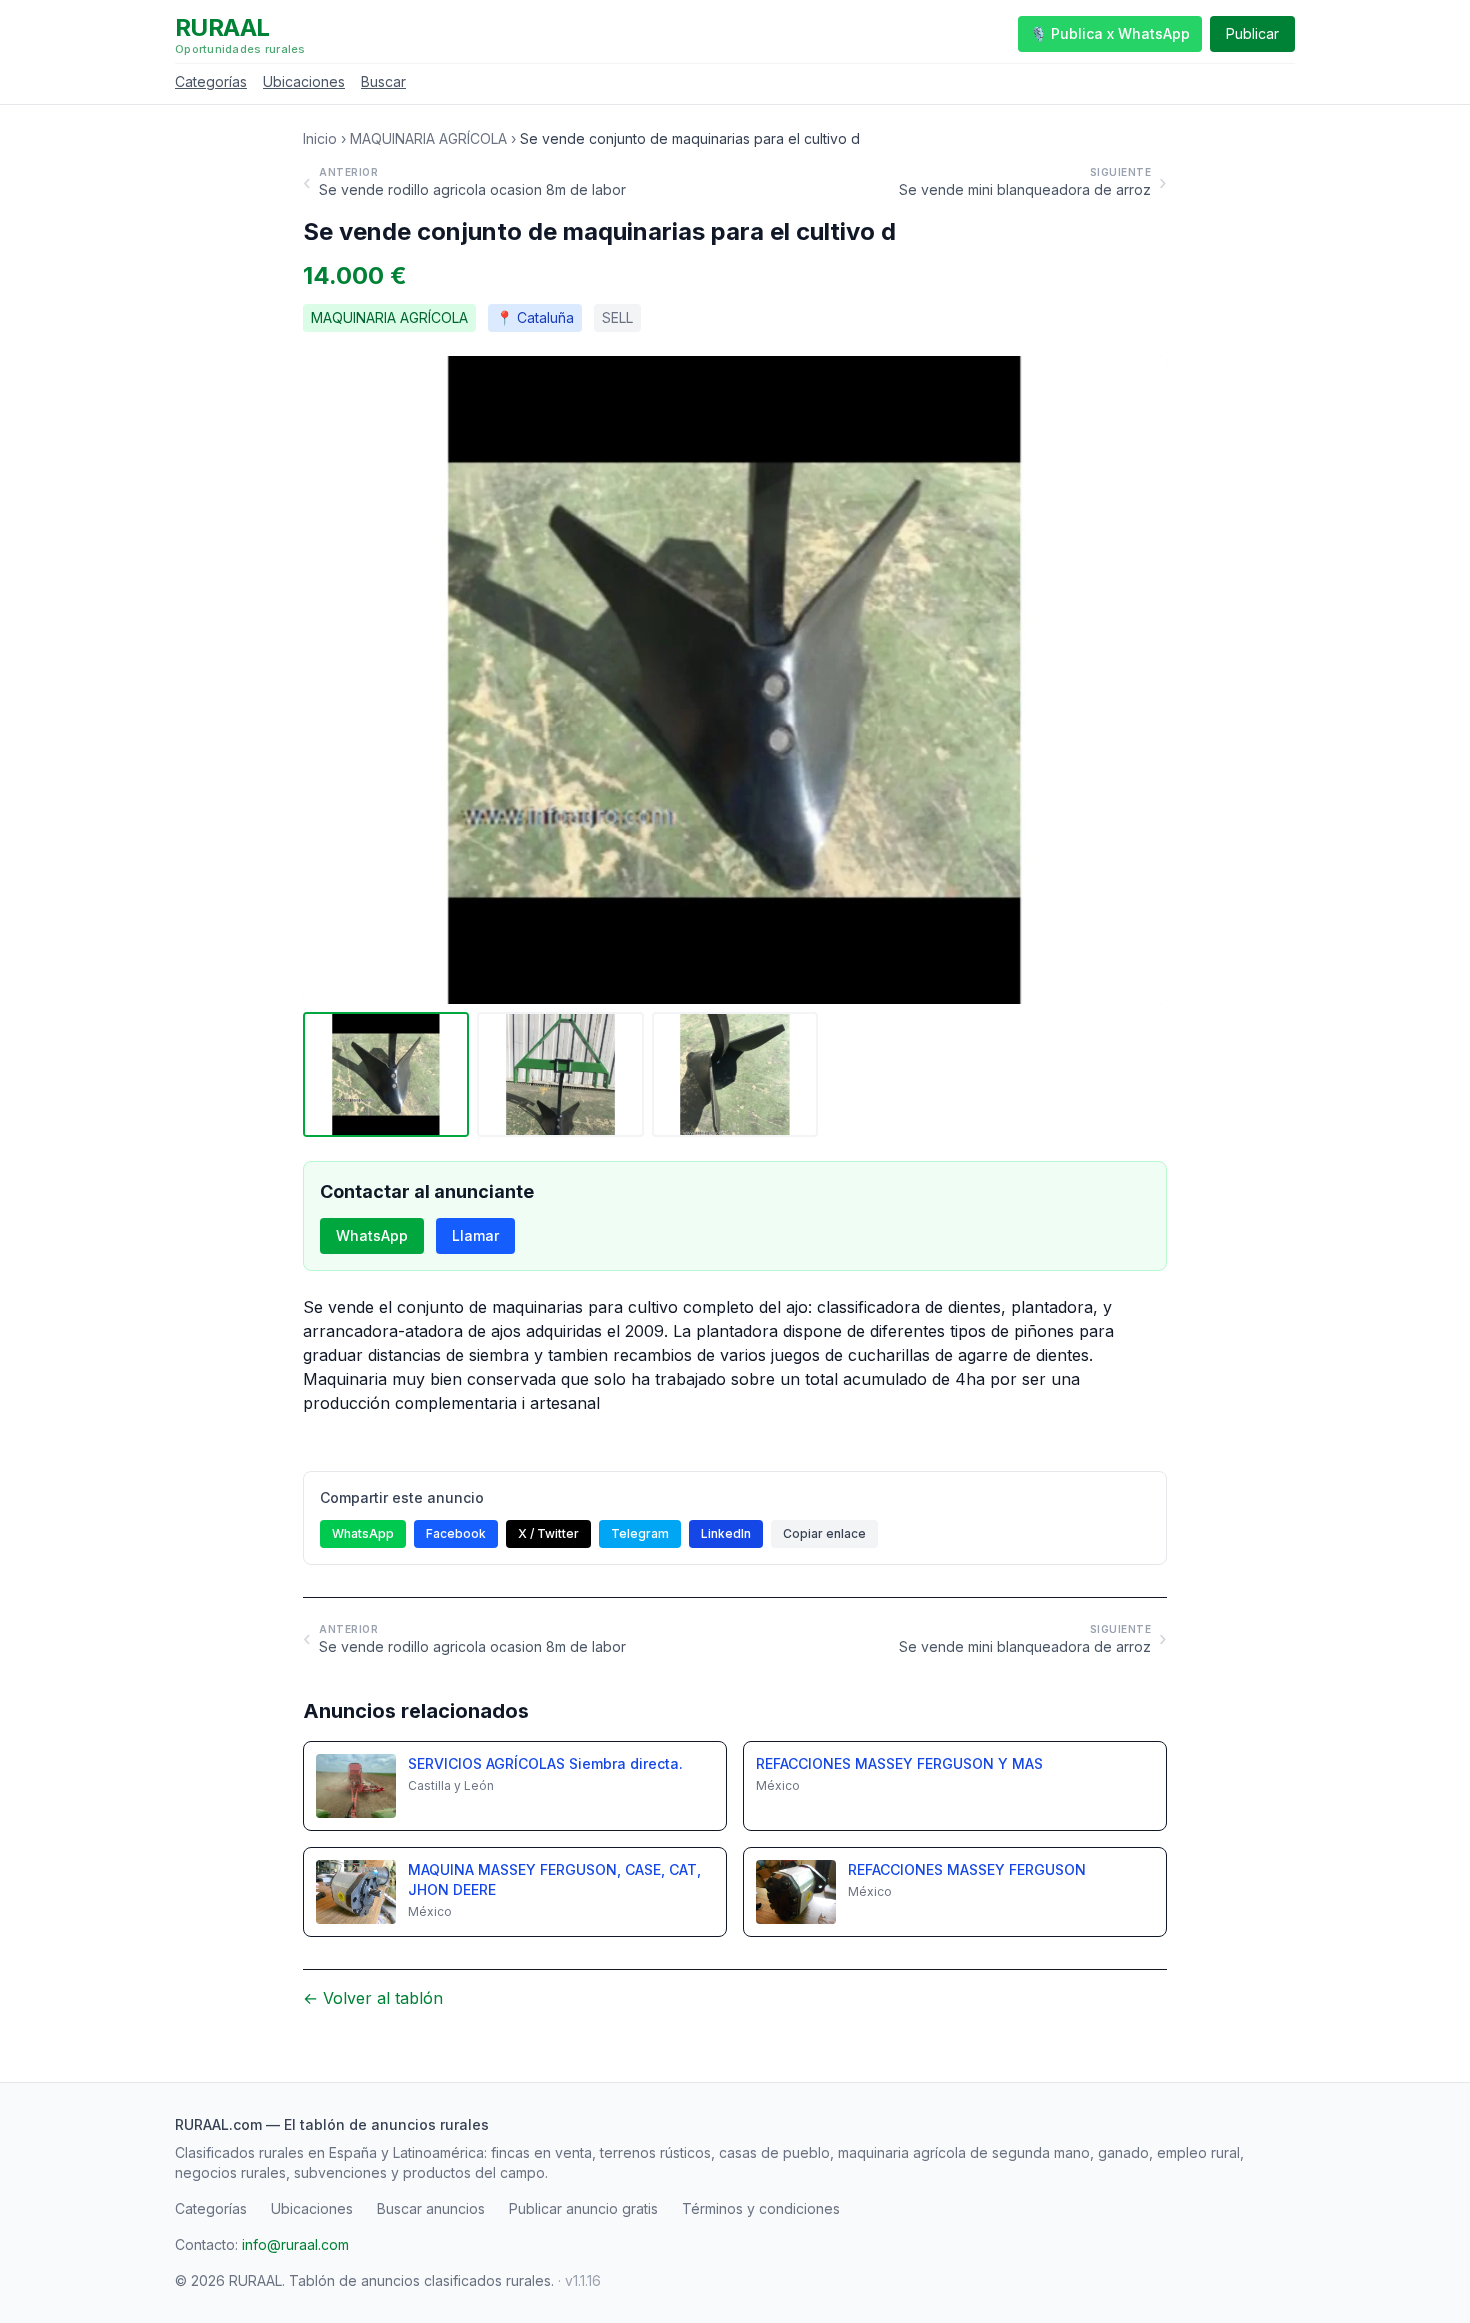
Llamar (475, 1235)
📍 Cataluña (535, 317)
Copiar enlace (824, 1533)
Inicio (320, 138)
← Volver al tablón (373, 1998)
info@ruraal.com (295, 2244)
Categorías (211, 81)
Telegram (640, 1533)
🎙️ (1110, 33)
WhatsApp (372, 1235)
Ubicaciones (304, 81)
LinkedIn (726, 1533)
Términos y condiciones (761, 2208)
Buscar (383, 81)
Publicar (1252, 33)
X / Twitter (548, 1533)
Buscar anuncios (431, 2208)
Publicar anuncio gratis (583, 2208)
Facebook (456, 1533)
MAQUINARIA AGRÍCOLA (428, 138)
